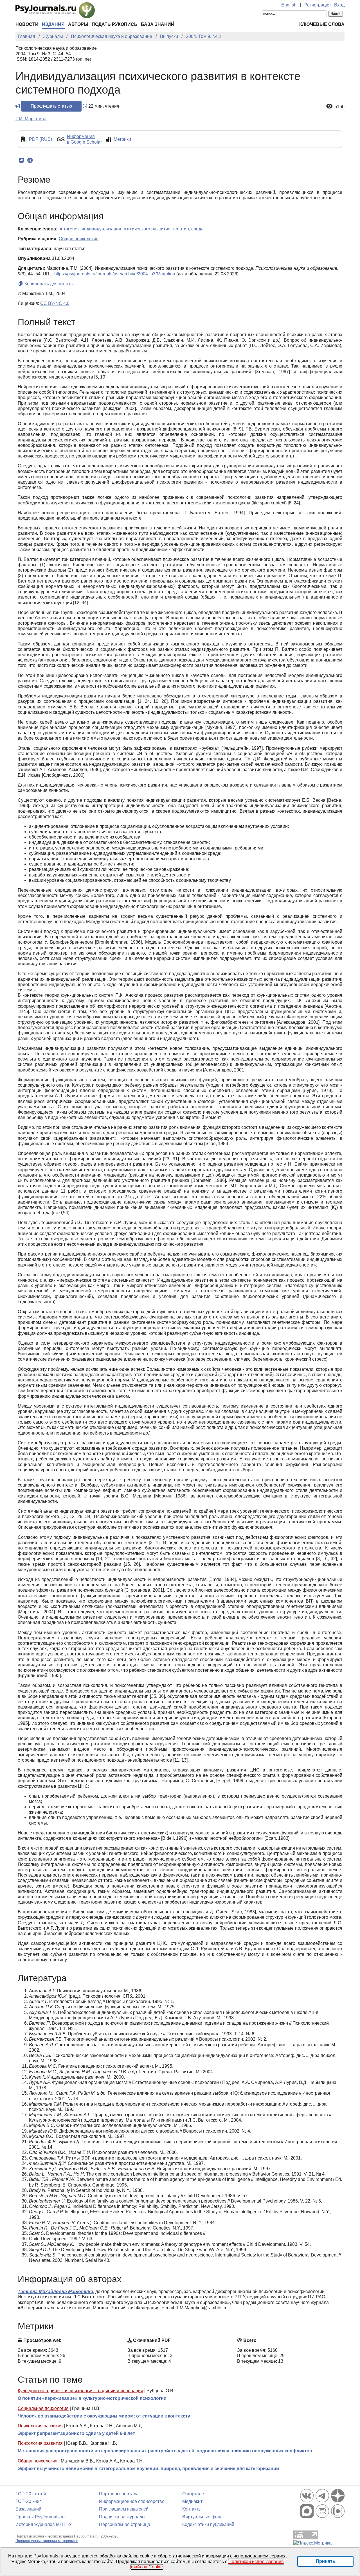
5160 (339, 107)
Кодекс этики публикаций (208, 2524)
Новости (27, 24)
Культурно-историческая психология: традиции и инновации (80, 2391)
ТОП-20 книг (28, 2501)
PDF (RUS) (40, 139)
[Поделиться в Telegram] (30, 160)
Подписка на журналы (122, 2517)
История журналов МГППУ (44, 2524)
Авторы (78, 24)
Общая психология (38, 2461)
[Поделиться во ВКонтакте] (21, 160)
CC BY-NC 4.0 (55, 303)
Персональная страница (125, 2524)
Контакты (192, 2509)
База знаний (158, 24)
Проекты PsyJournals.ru (40, 2517)
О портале (193, 2494)
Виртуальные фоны (203, 2517)
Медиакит (192, 2501)
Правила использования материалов (47, 2541)
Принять (326, 2561)
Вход (339, 5)
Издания (53, 24)
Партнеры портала (119, 2494)
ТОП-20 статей (31, 2494)
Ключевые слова (322, 24)
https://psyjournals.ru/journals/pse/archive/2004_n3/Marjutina (115, 274)
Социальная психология (43, 2408)
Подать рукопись (115, 24)
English (289, 5)
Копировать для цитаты (49, 284)
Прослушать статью (51, 106)
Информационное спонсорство (132, 2501)
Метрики (122, 139)
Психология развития (40, 2426)
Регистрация (318, 5)
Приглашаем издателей (124, 2509)
